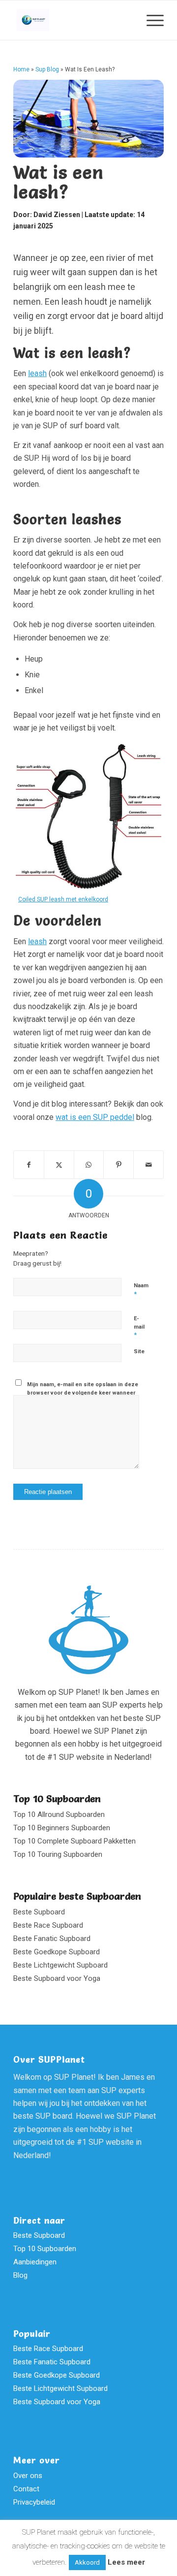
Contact (26, 2489)
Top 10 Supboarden (57, 1799)
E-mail (139, 1327)
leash (37, 373)
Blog (20, 2275)
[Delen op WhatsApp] (89, 1165)
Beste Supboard (39, 1912)
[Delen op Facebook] (29, 1165)
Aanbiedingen (35, 2262)
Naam (141, 1290)
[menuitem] (150, 20)
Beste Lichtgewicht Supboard (60, 1965)
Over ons (28, 2476)
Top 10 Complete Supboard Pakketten (74, 1841)
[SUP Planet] (74, 20)
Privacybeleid (34, 2502)
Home (21, 69)
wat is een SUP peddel (95, 1117)
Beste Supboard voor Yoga (57, 1978)
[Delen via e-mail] (148, 1165)
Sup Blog (47, 69)
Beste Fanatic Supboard (52, 1939)
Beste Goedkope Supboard (57, 1952)
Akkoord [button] (87, 2562)
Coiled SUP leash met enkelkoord (63, 899)
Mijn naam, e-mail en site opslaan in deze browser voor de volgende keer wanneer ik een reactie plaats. (83, 1393)
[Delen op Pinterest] (118, 1165)
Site (139, 1352)
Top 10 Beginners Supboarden (62, 1828)
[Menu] (150, 20)
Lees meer (126, 2562)
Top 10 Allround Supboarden (59, 1814)
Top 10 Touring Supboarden (58, 1854)
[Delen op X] (59, 1165)
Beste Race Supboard (48, 1925)
